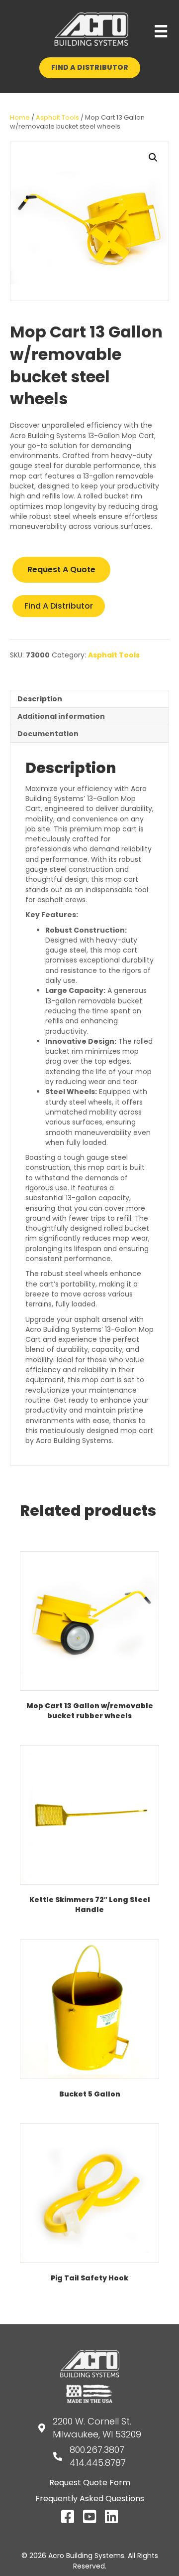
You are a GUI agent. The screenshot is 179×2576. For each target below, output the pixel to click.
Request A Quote (61, 569)
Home (20, 117)
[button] (153, 158)
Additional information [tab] (61, 716)
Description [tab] (40, 699)
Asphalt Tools (57, 117)
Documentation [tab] (48, 734)
